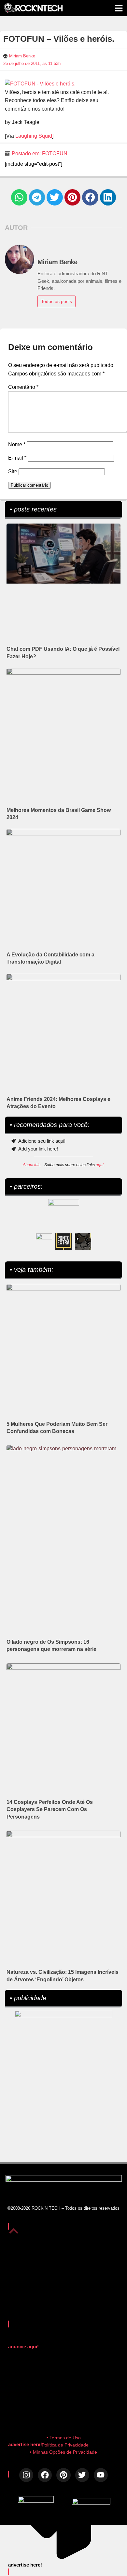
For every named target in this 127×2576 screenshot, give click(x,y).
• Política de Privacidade (64, 2445)
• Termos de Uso (64, 2438)
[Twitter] (82, 2475)
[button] (19, 197)
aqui (100, 1165)
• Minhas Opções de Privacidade (63, 2452)
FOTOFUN (55, 153)
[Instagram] (26, 2475)
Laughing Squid (34, 136)
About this (32, 1165)
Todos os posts (56, 301)
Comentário (23, 387)
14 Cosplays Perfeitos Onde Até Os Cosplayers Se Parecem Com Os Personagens (50, 1809)
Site (13, 472)
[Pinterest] (63, 2475)
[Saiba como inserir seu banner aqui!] (44, 1242)
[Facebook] (45, 2475)
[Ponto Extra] (63, 1242)
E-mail (17, 458)
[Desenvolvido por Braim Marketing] (91, 2503)
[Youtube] (101, 2475)
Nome (17, 444)
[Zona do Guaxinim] (83, 1242)
